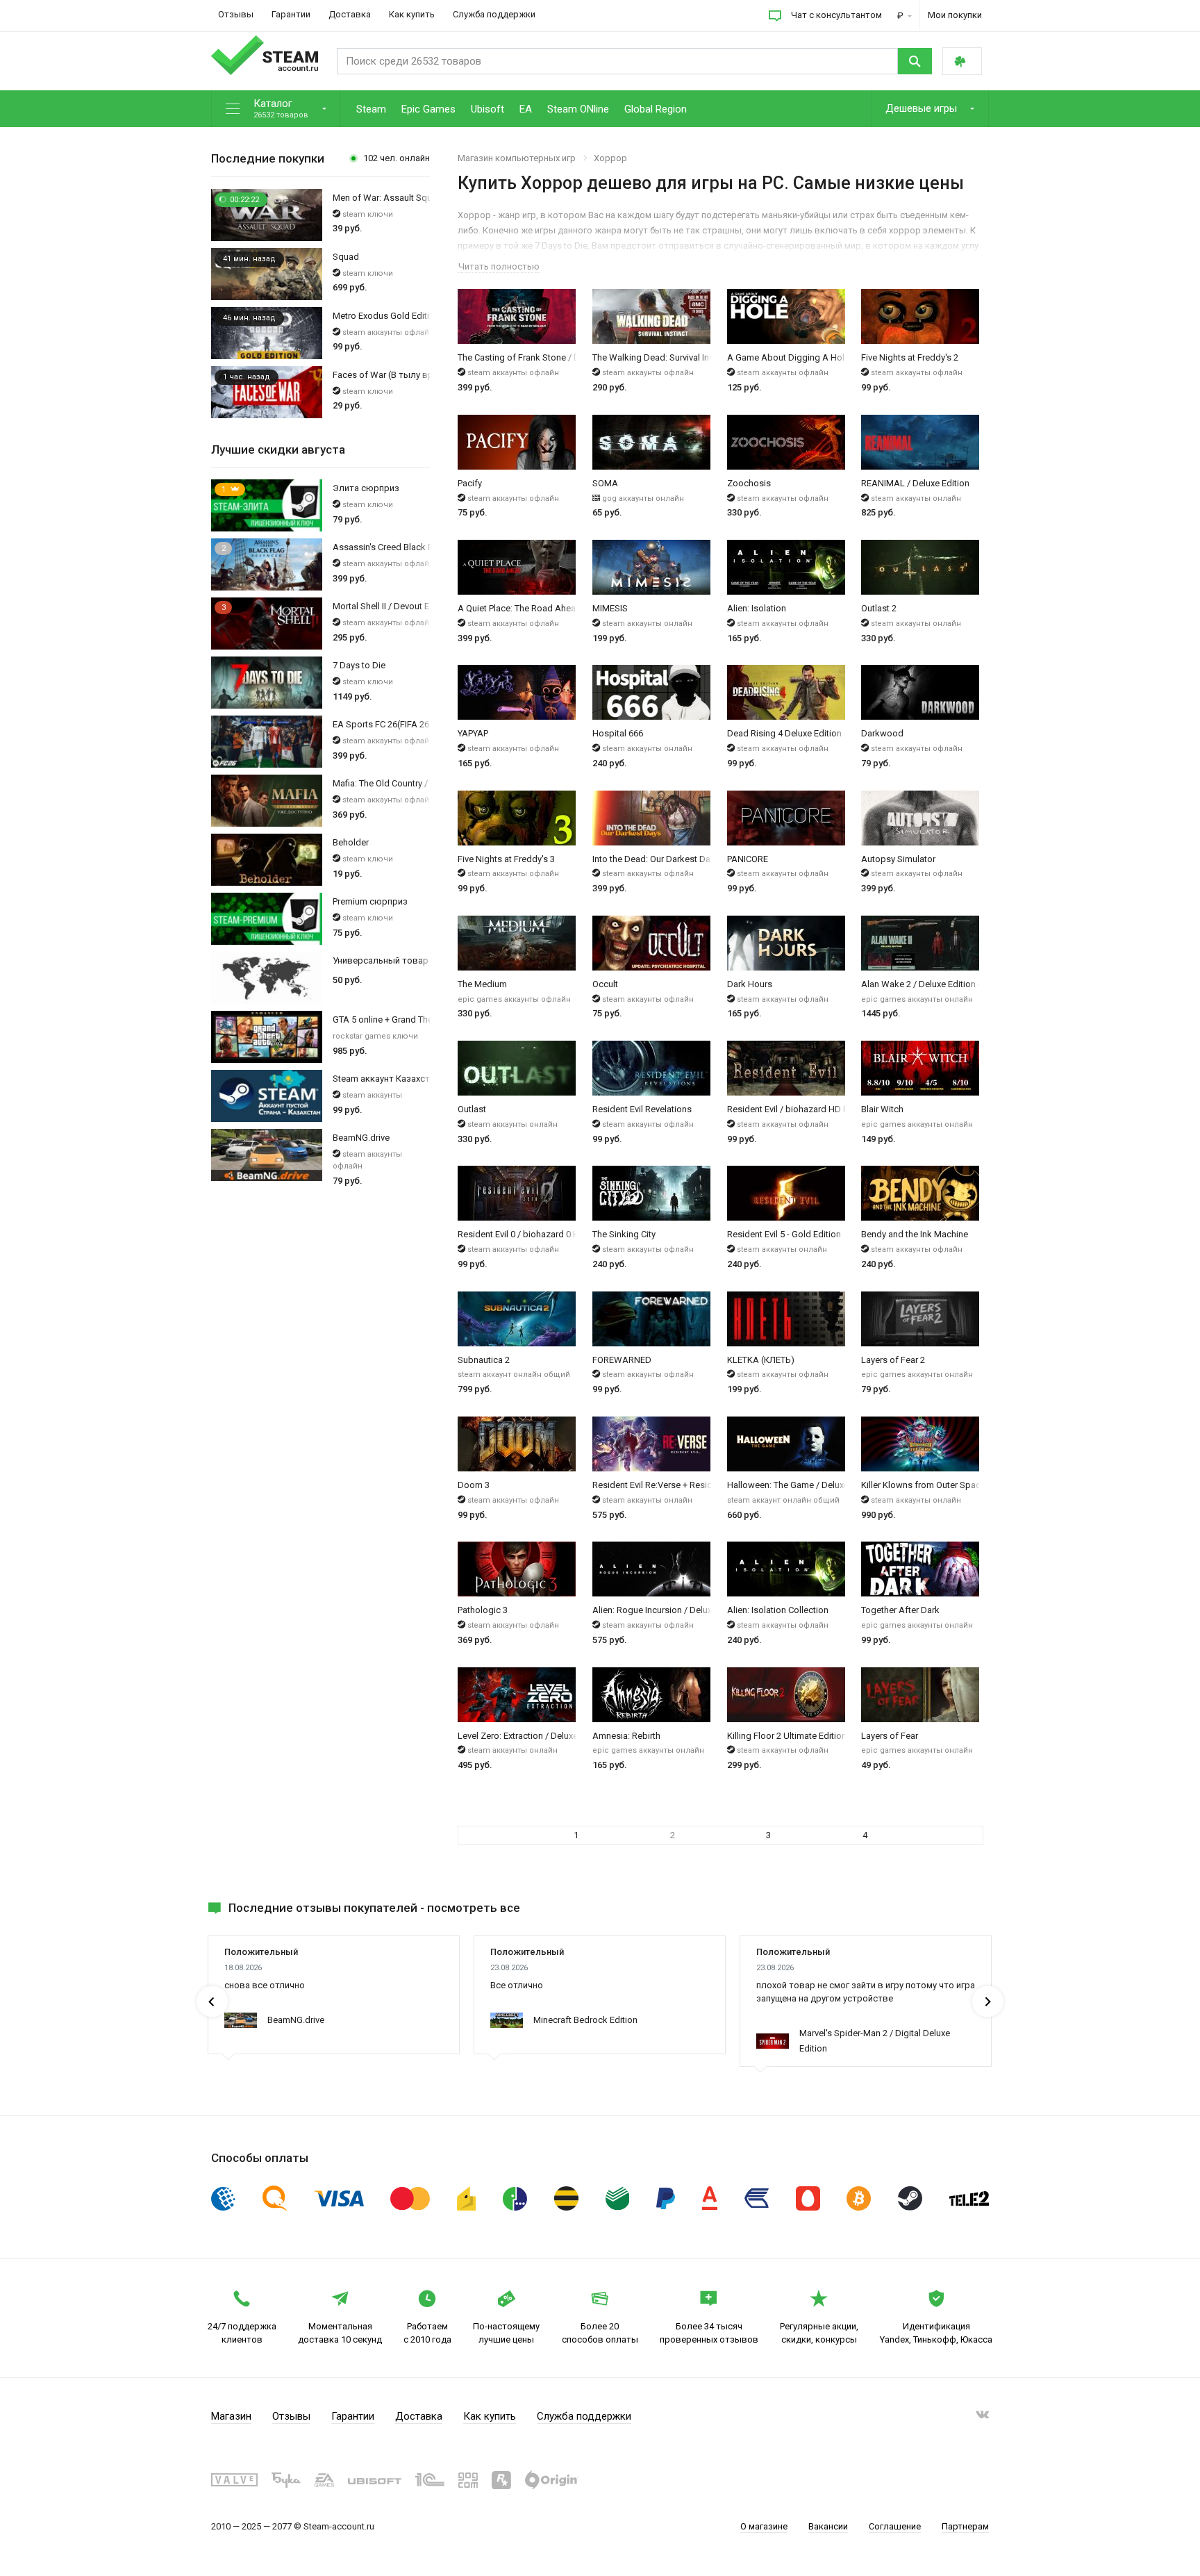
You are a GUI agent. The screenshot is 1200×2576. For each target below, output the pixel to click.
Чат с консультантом (836, 15)
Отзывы (236, 14)
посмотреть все (474, 1908)
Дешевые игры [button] (923, 108)
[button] (276, 109)
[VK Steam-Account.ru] (982, 2417)
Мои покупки (955, 15)
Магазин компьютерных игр (517, 158)
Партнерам (965, 2526)
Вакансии (828, 2526)
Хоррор (610, 158)
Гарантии (291, 14)
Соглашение (895, 2526)
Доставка (350, 14)
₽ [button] (901, 16)
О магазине (764, 2526)
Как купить (412, 14)
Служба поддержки (494, 14)
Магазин (231, 2416)
